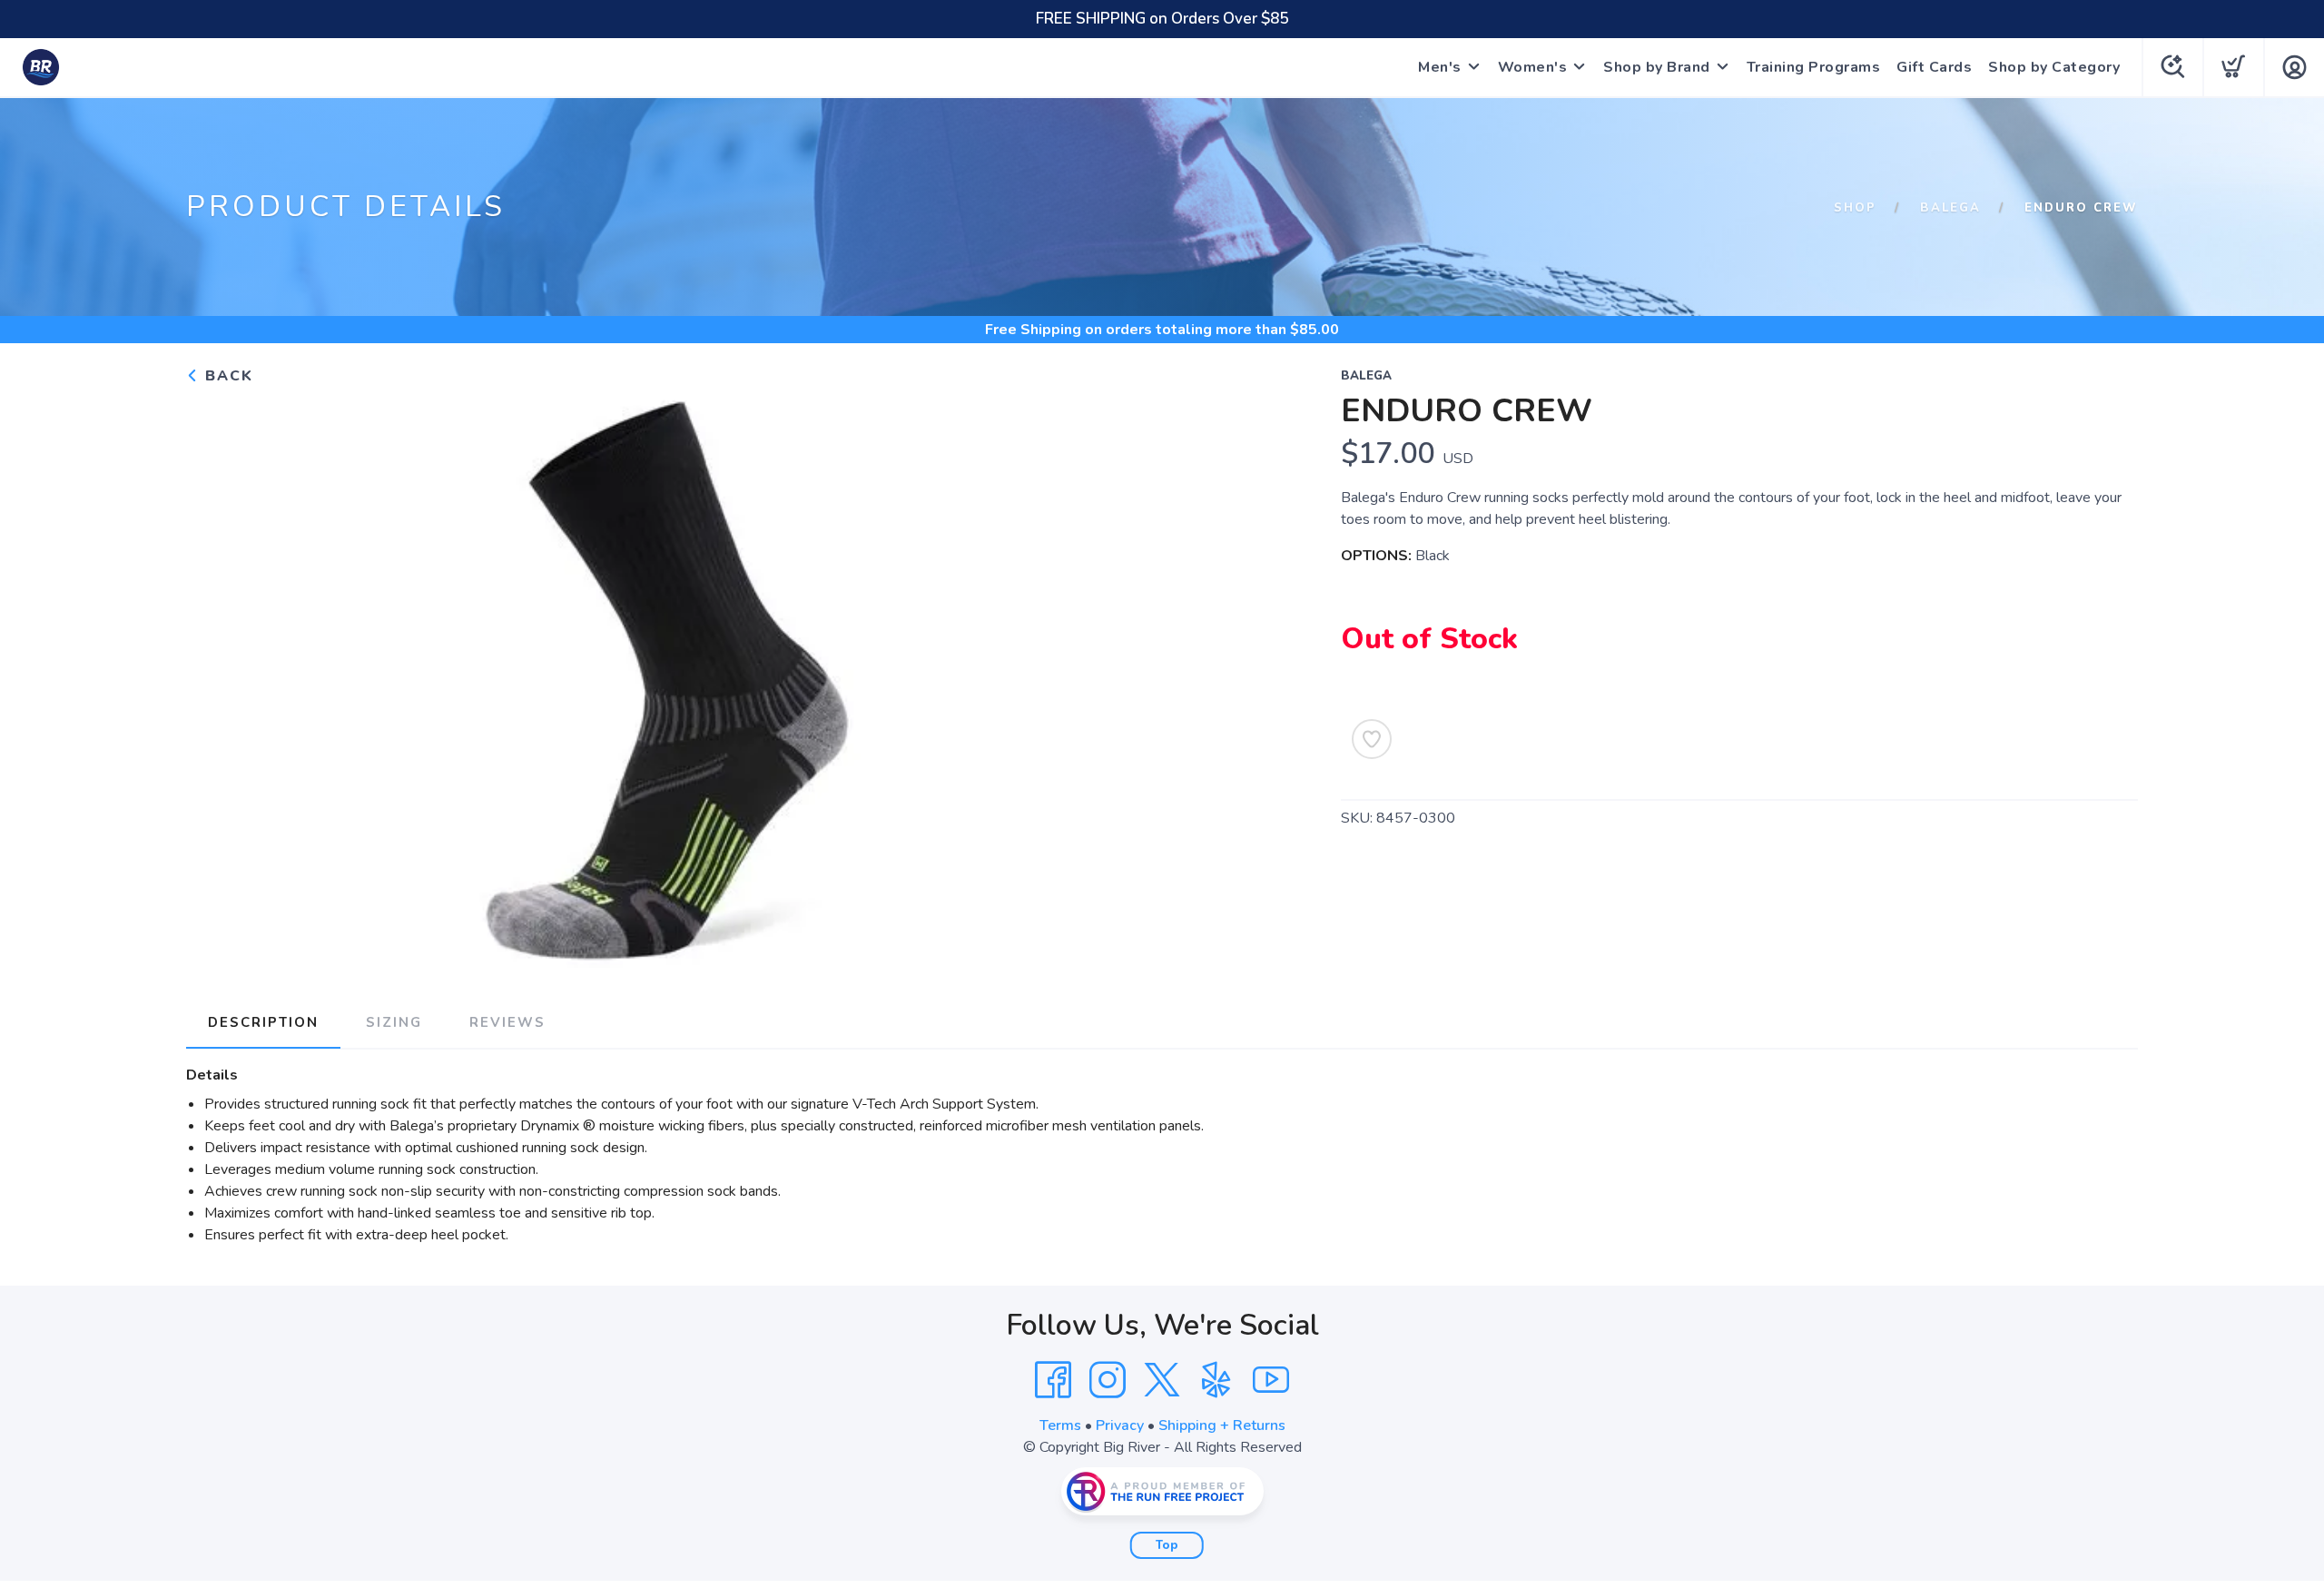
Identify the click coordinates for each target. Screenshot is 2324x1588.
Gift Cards (1934, 67)
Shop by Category (2054, 67)
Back (226, 376)
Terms (1060, 1425)
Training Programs (1814, 67)
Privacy (1120, 1425)
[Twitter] (1162, 1380)
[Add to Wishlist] (1372, 739)
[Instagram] (1108, 1380)
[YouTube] (1271, 1380)
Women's (1533, 67)
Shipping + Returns (1222, 1425)
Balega (1950, 208)
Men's (1440, 67)
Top (1167, 1545)
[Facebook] (1053, 1380)
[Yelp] (1216, 1380)
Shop (1855, 208)
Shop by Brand (1657, 67)
